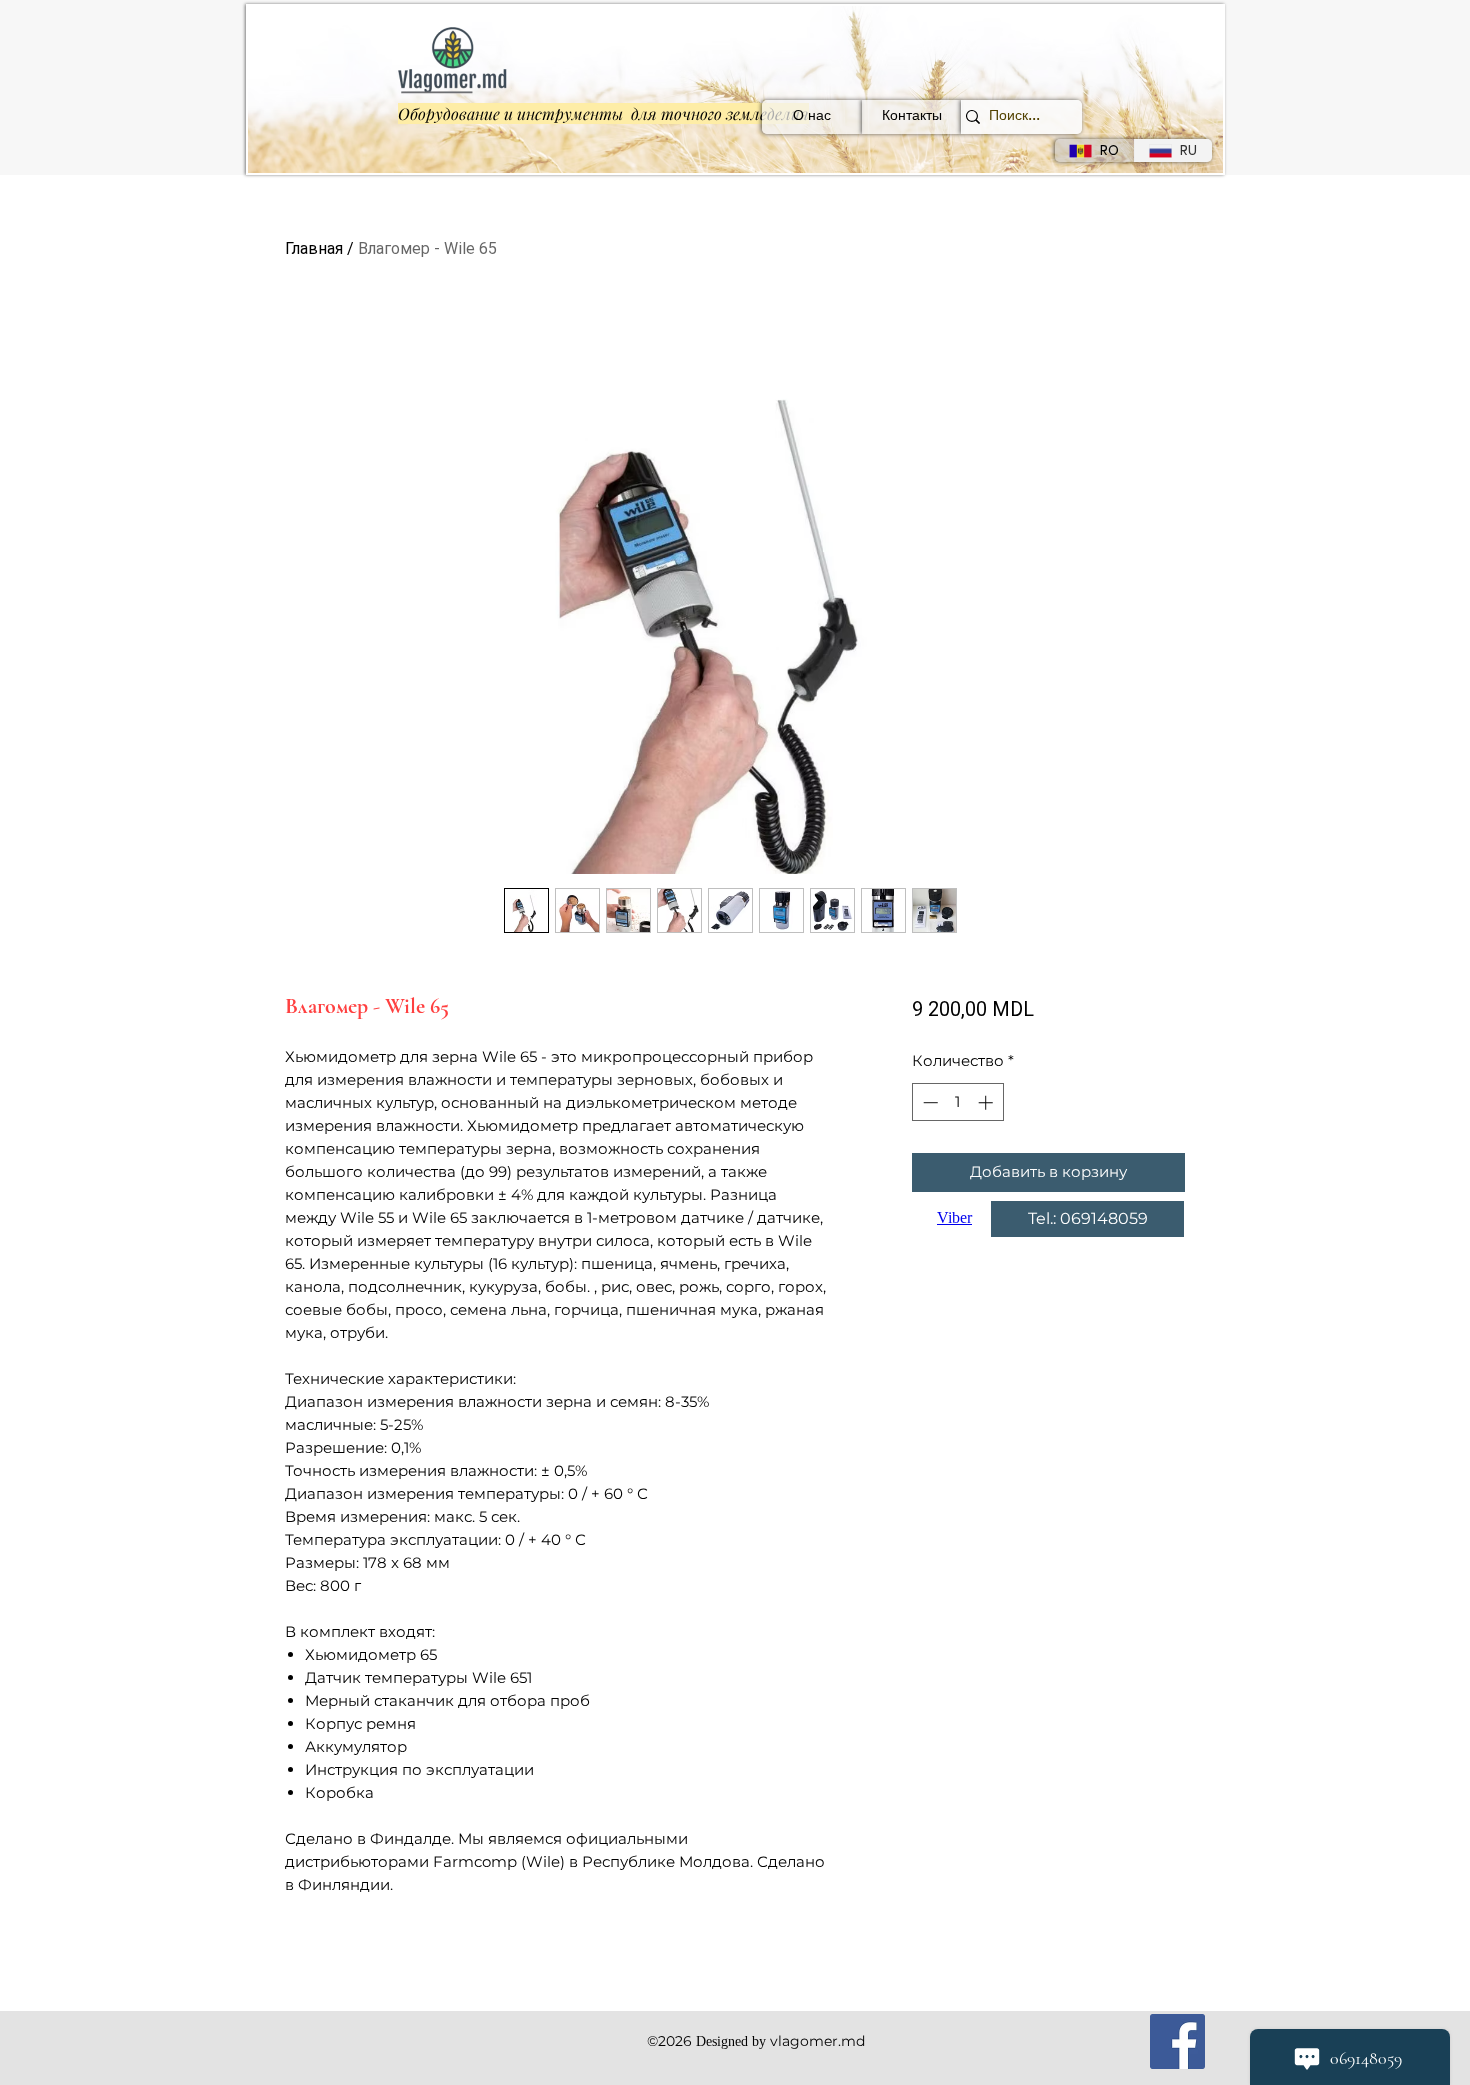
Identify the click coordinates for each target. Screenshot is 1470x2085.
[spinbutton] (957, 1102)
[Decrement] (928, 1102)
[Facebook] (1177, 2041)
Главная (314, 248)
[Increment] (987, 1102)
